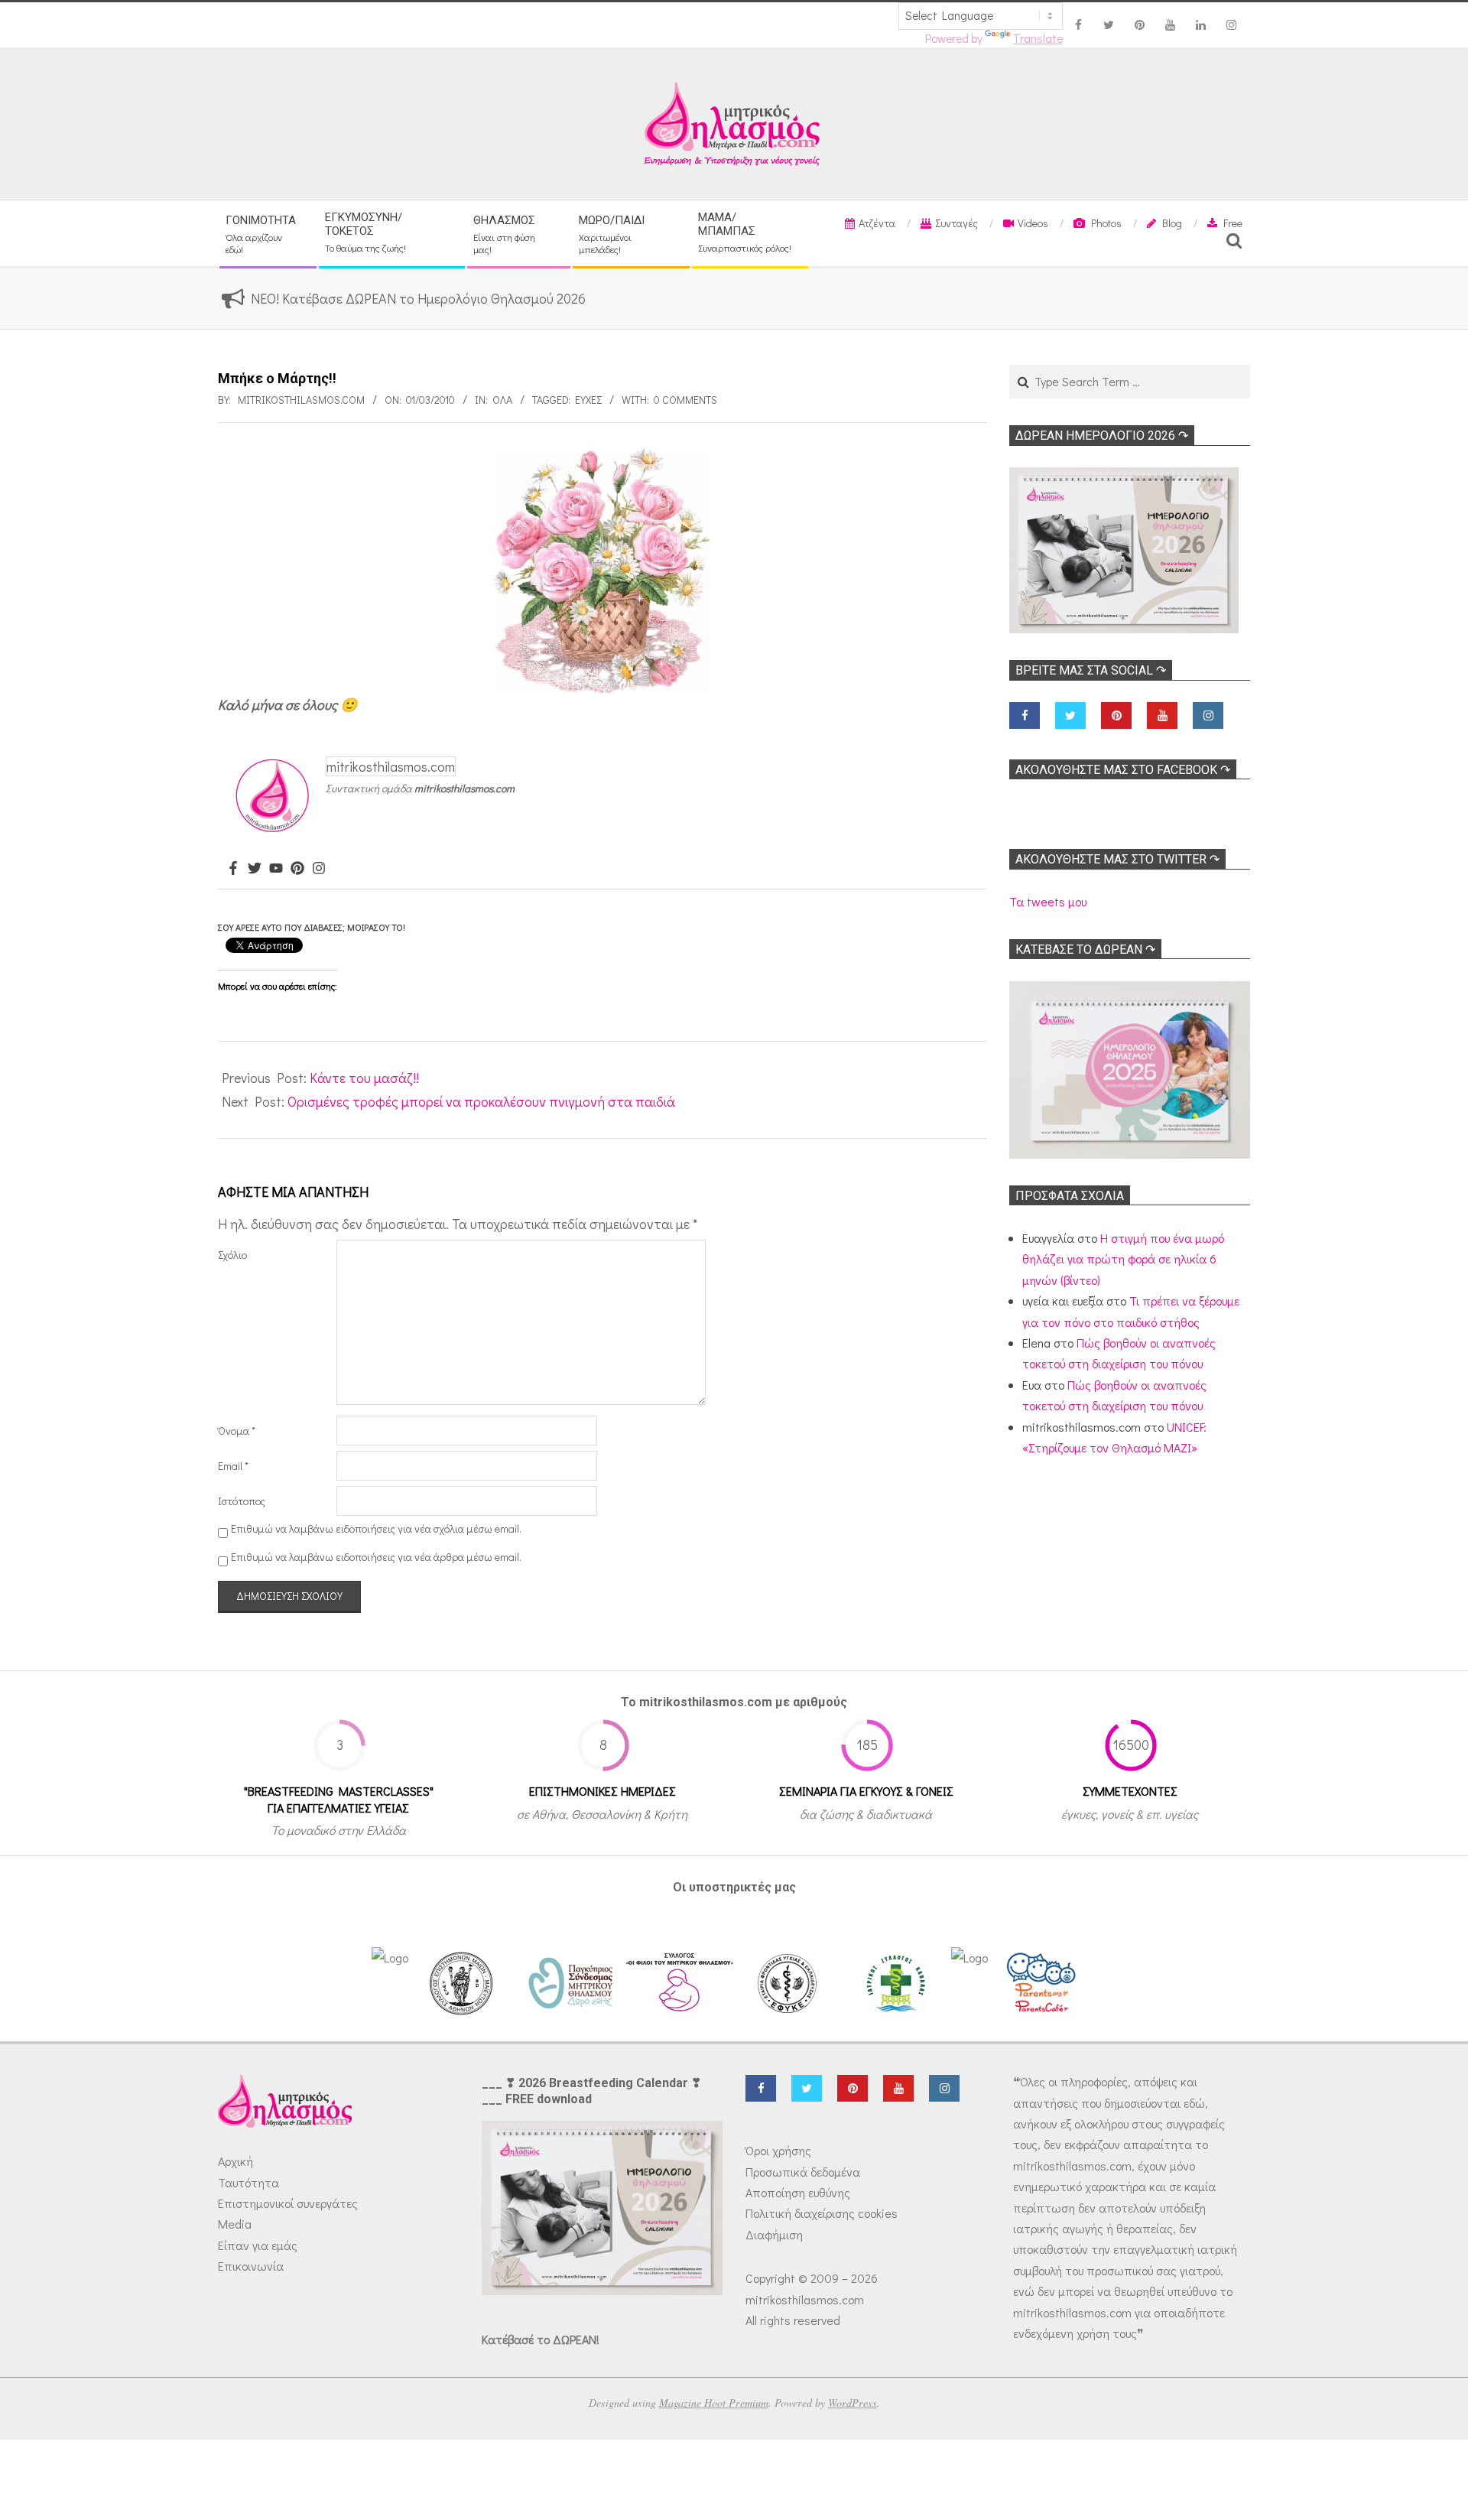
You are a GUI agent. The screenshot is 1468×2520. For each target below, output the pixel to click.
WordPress (853, 2403)
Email (233, 1466)
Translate (1038, 38)
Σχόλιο (232, 1255)
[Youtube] (276, 869)
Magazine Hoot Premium (714, 2403)
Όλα (502, 400)
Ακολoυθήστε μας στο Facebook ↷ (1123, 770)
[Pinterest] (297, 869)
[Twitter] (255, 869)
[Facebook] (233, 869)
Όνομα (237, 1431)
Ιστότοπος (242, 1501)
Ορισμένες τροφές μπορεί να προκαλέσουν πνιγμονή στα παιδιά (481, 1101)
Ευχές (588, 400)
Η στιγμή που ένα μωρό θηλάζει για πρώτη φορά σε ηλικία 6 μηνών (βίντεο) (1123, 1259)
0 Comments (685, 400)
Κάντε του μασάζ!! (364, 1078)
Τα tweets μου (1048, 901)
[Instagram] (319, 869)
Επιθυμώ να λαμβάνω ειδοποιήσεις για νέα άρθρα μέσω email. (376, 1557)
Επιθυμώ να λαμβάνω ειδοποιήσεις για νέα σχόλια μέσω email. (376, 1528)
